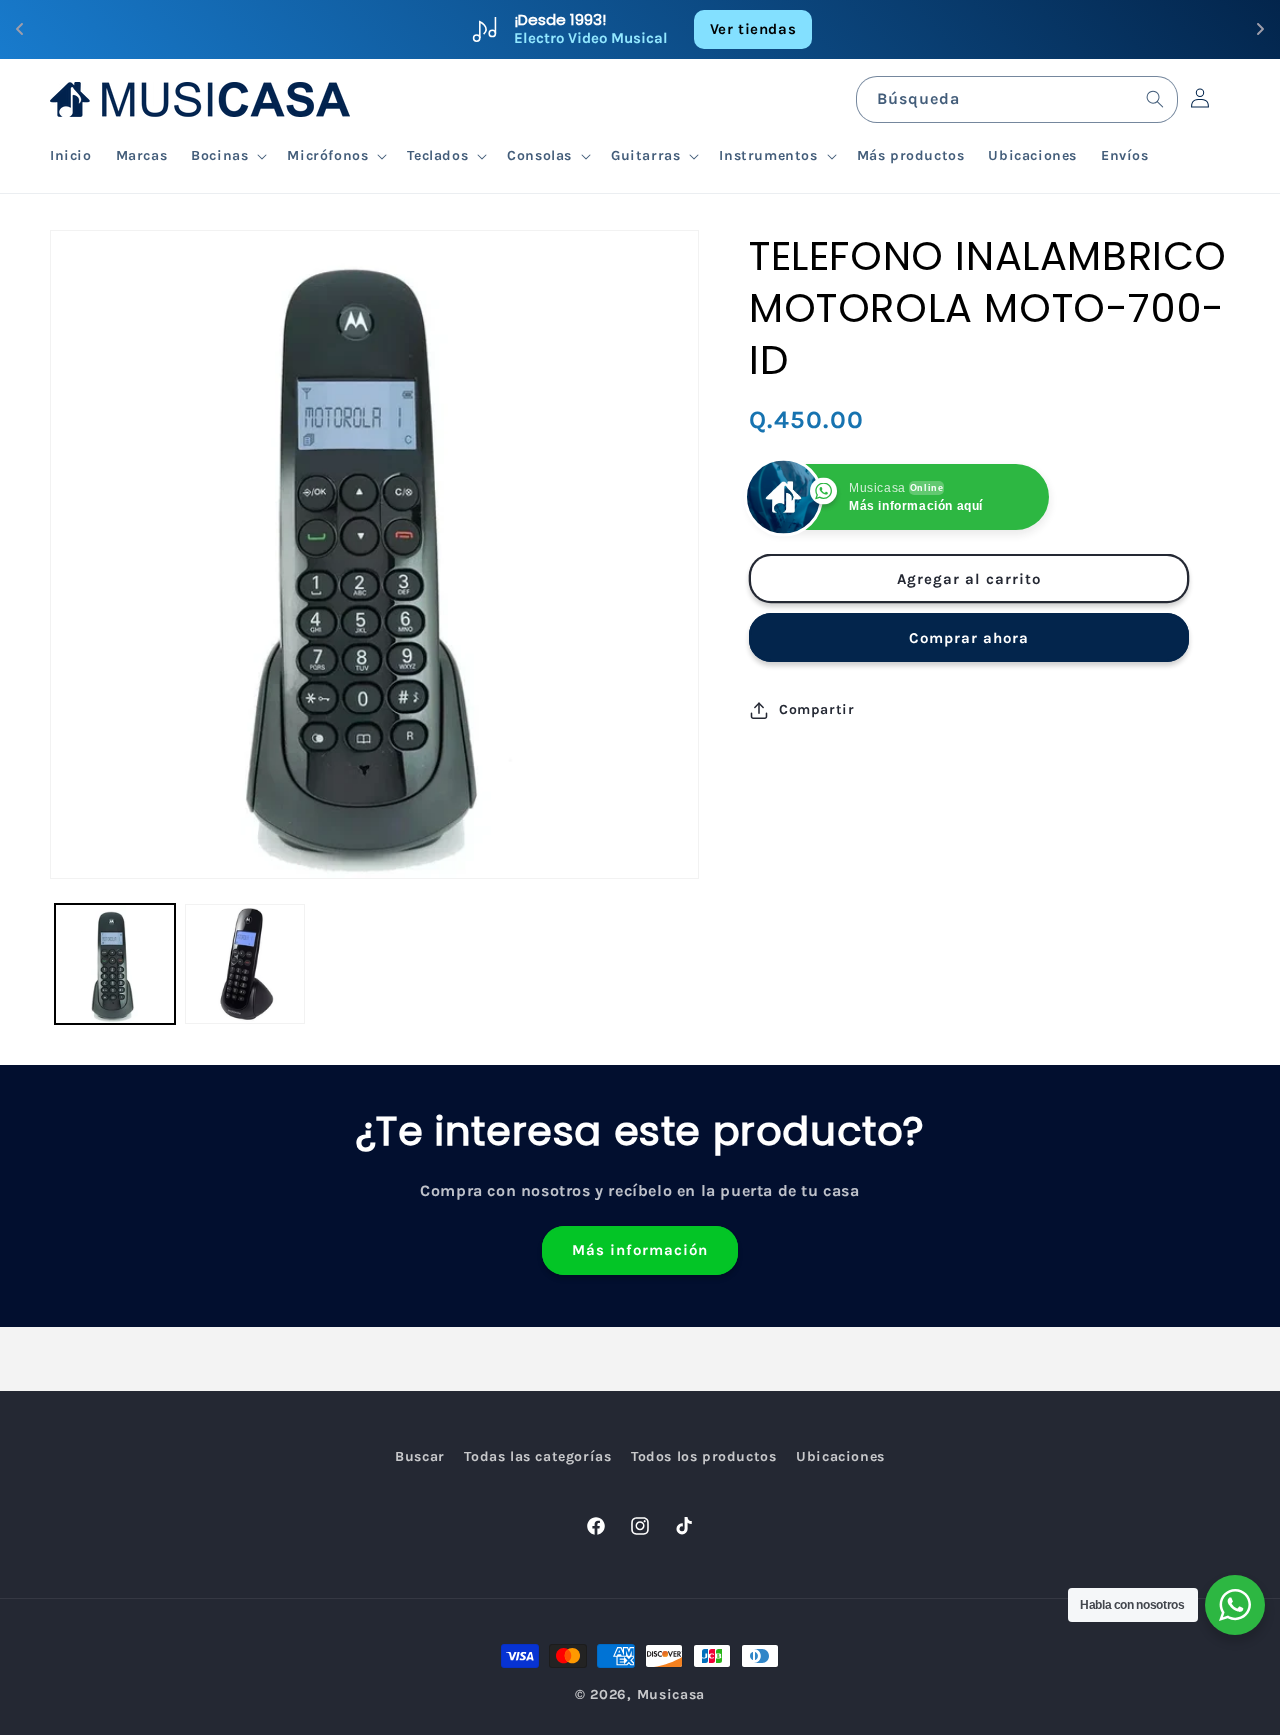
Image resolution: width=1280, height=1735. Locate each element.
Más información (640, 1250)
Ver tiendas (753, 29)
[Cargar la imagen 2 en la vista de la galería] (245, 964)
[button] (227, 156)
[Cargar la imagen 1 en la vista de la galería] (115, 964)
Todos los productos (703, 1456)
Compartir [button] (816, 709)
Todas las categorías (537, 1456)
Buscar (420, 1456)
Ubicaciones (840, 1456)
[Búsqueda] (1155, 99)
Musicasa (671, 1694)
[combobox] (1017, 99)
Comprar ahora (969, 638)
